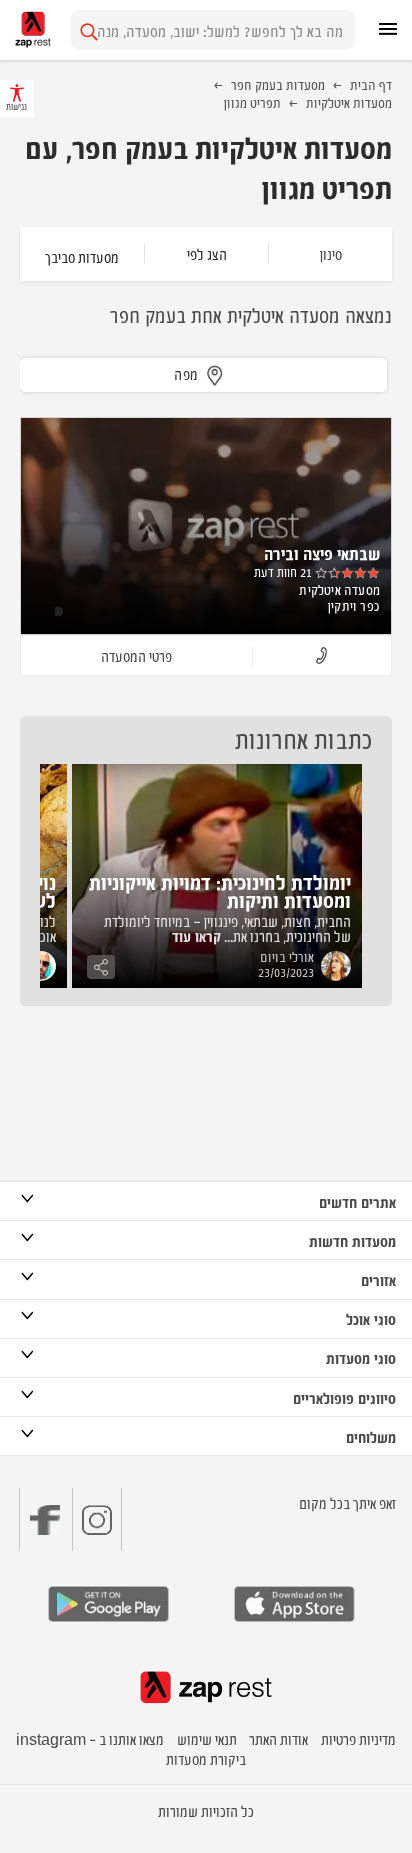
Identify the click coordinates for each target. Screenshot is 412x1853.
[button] (321, 656)
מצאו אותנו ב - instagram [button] (90, 1738)
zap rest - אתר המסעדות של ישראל (33, 29)
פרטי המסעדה (136, 655)
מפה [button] (186, 373)
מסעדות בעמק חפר (278, 84)
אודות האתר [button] (278, 1738)
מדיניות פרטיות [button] (358, 1738)
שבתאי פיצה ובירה (322, 553)
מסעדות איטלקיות (349, 102)
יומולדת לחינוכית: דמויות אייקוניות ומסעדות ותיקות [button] (220, 890)
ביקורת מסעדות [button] (206, 1758)
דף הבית (371, 84)
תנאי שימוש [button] (207, 1738)
